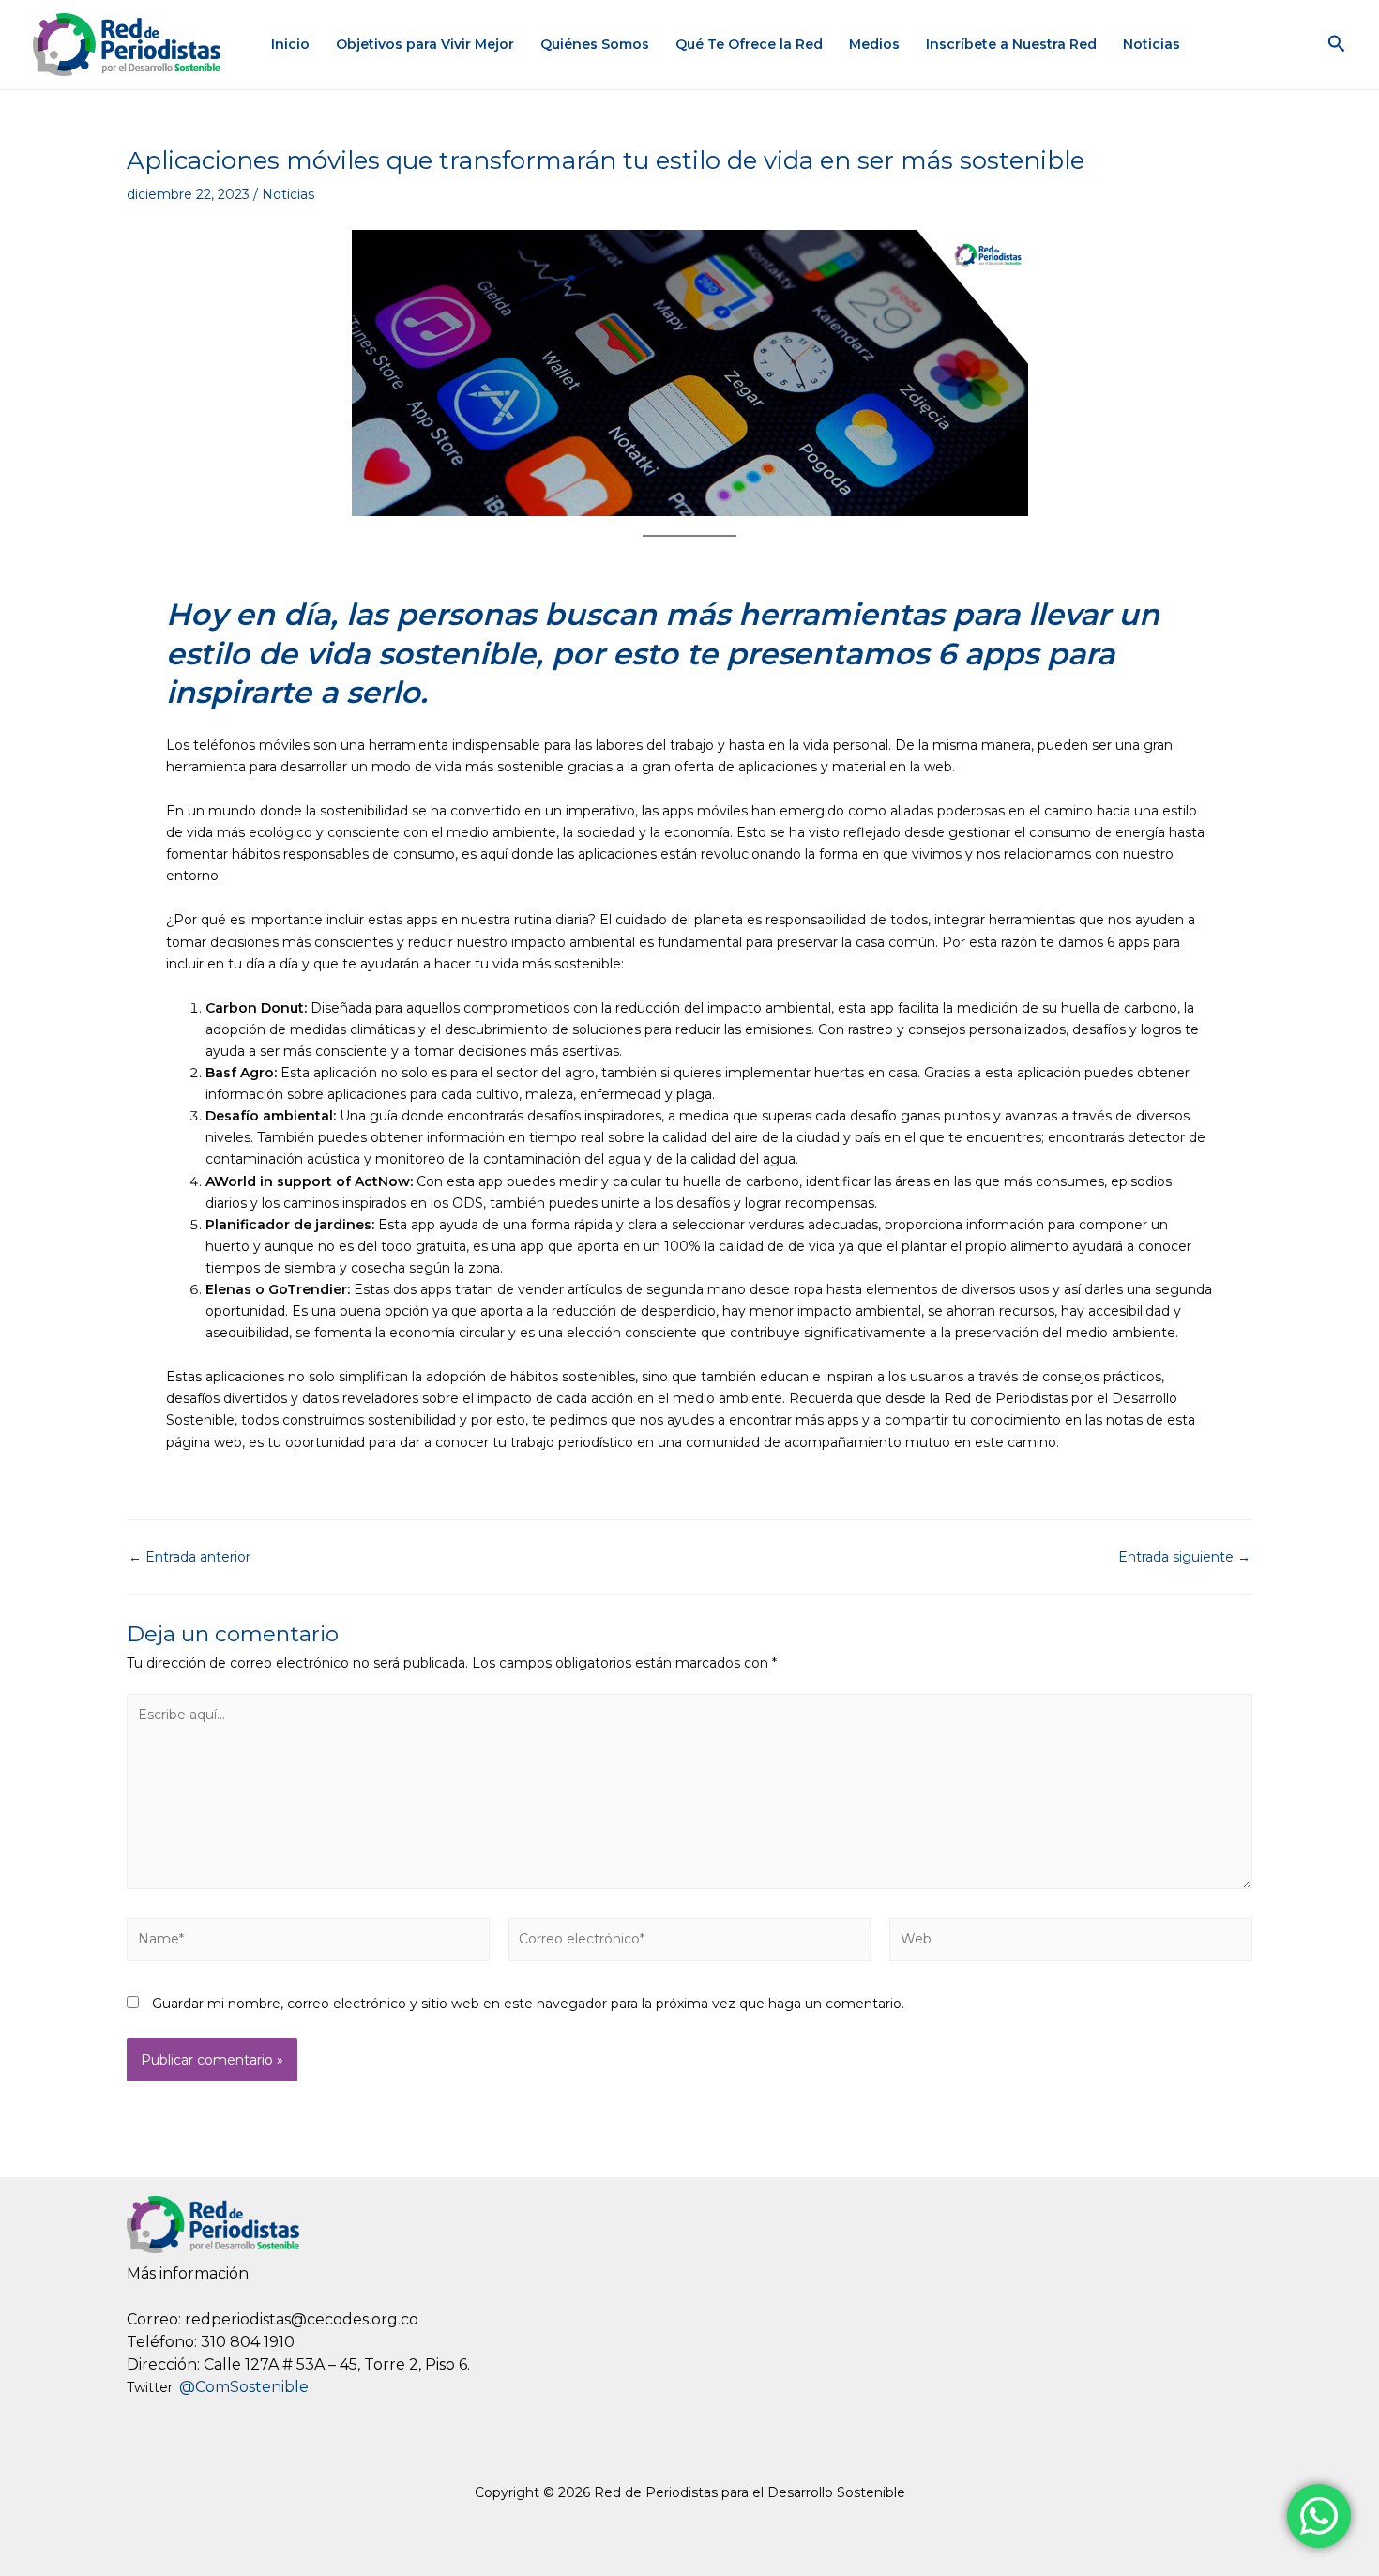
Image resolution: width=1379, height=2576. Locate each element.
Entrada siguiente (1184, 1557)
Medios (874, 44)
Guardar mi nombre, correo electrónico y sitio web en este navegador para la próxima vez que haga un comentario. (528, 2004)
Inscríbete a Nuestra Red (1011, 44)
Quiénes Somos (595, 44)
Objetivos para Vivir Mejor (425, 44)
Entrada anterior (189, 1557)
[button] (1337, 44)
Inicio (290, 44)
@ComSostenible (244, 2387)
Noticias (1152, 44)
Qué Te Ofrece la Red (749, 44)
